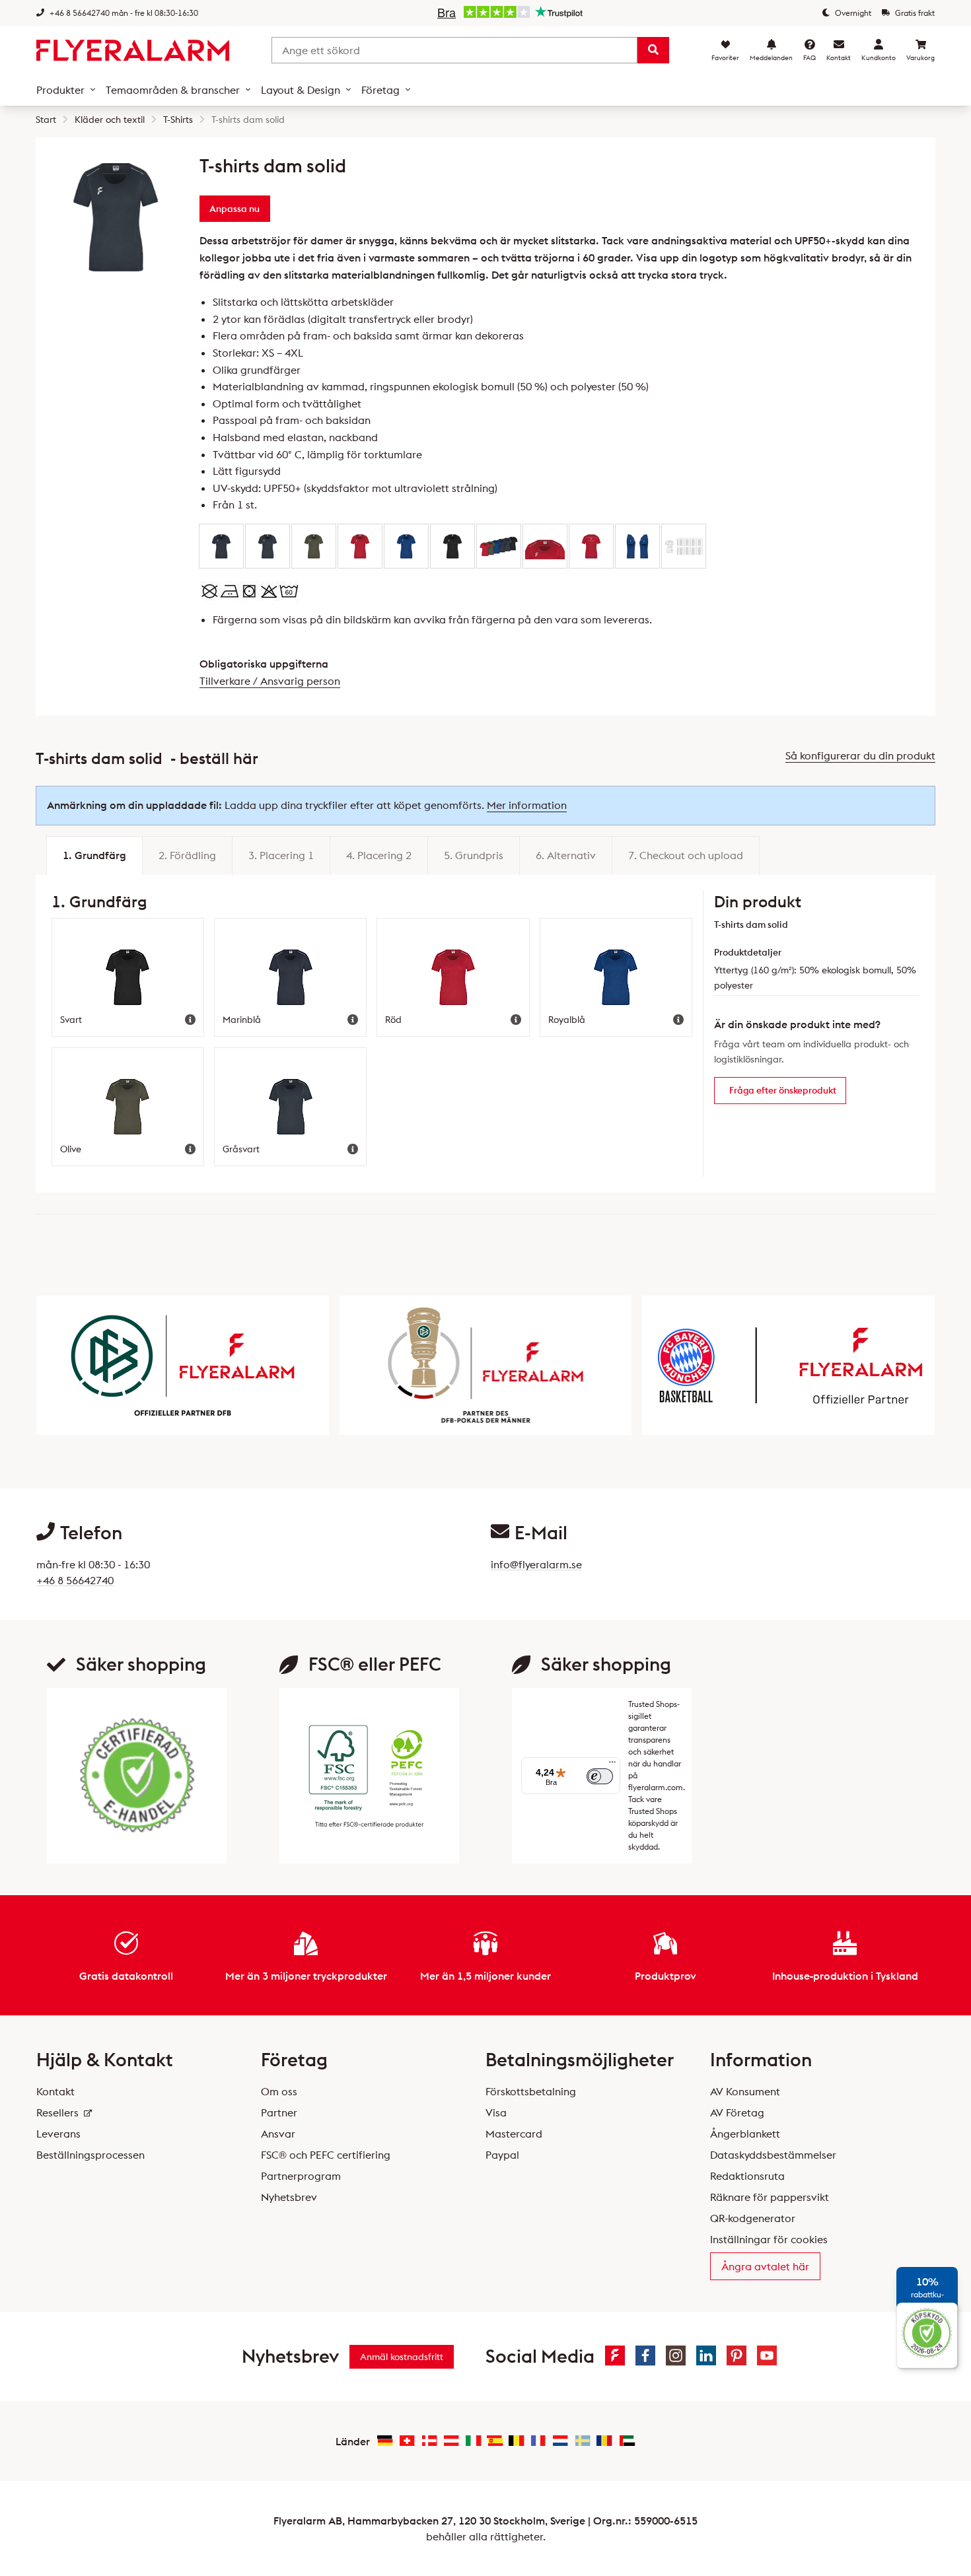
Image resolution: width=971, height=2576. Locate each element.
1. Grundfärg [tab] (94, 855)
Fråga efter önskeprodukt (783, 1090)
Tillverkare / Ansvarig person (270, 681)
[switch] (600, 1776)
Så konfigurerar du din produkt (860, 755)
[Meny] (612, 1765)
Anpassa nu (234, 209)
